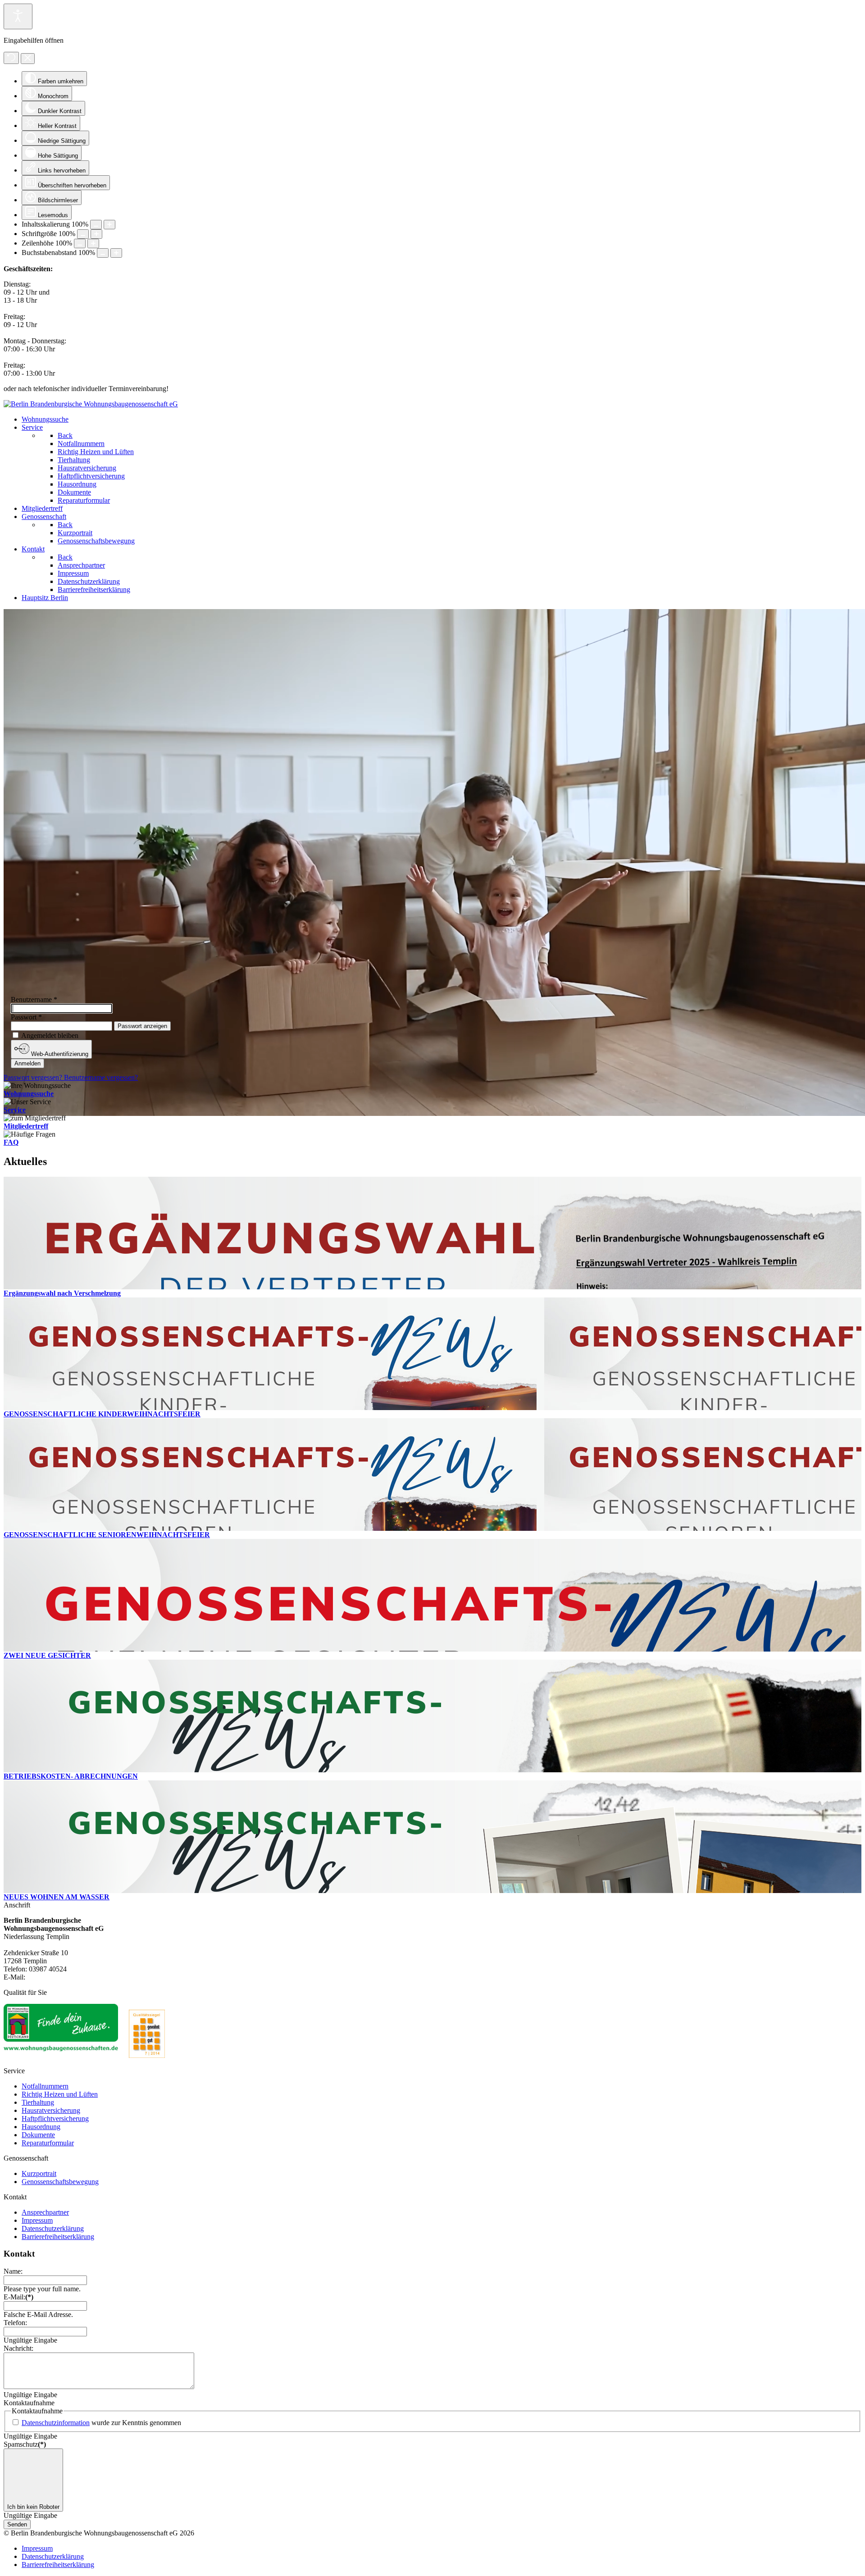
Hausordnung (41, 2127)
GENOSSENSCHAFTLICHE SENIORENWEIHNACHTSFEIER (107, 1535)
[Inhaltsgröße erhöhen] (109, 225)
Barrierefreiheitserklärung (58, 2237)
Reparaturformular (48, 2143)
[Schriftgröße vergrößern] (96, 234)
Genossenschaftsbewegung (60, 2182)
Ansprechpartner (45, 2212)
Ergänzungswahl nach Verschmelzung (62, 1293)
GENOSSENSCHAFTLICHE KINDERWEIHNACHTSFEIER (102, 1414)
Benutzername (34, 999)
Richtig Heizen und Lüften (60, 2094)
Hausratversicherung (51, 2110)
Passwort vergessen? (34, 1077)
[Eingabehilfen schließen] (28, 59)
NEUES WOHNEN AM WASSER (57, 1897)
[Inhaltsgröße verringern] (96, 225)
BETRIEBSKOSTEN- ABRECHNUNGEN (71, 1776)
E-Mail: (18, 2297)
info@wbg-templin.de (58, 1977)
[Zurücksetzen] (11, 58)
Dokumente (38, 2135)
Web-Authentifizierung (59, 1054)
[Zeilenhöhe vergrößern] (93, 243)
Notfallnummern (45, 2086)
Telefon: (15, 2323)
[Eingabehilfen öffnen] (18, 16)
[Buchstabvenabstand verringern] (103, 253)
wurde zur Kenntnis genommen (101, 2423)
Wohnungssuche (29, 1094)
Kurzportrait (39, 2173)
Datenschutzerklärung (53, 2228)
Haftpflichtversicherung (55, 2119)
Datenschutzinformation (56, 2423)
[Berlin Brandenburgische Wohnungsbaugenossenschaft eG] (91, 404)
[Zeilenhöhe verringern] (80, 243)
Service (15, 1110)
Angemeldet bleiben (50, 1035)
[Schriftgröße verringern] (83, 234)
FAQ (11, 1142)
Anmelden (27, 1063)
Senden (17, 2524)
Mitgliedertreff (26, 1126)
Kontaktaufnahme (29, 2403)
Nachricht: (18, 2348)
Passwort (26, 1017)
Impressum (37, 2220)
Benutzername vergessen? (101, 1077)
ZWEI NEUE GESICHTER (47, 1655)
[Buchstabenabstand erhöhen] (116, 253)
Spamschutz (25, 2444)
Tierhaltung (38, 2102)
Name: (13, 2271)
